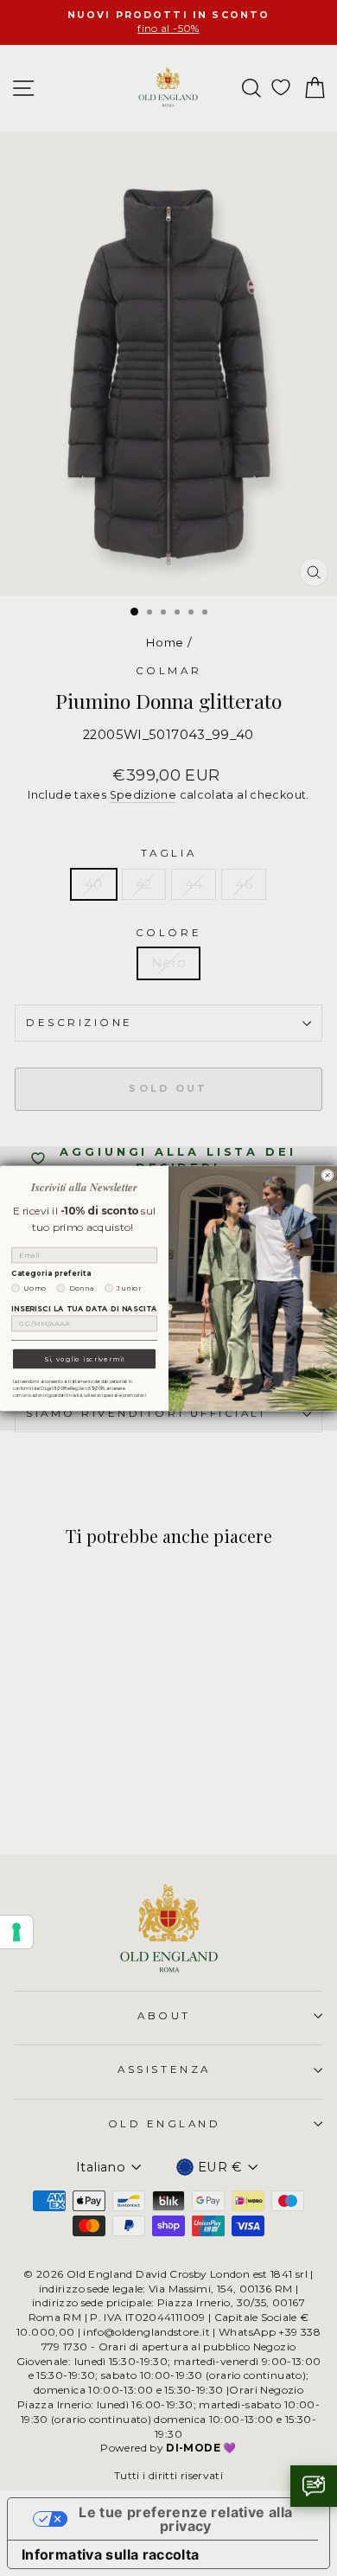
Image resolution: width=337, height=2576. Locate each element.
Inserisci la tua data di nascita (84, 1309)
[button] (314, 2486)
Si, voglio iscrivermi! (84, 1359)
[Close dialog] (327, 1175)
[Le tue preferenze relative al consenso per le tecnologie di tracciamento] (16, 1932)
